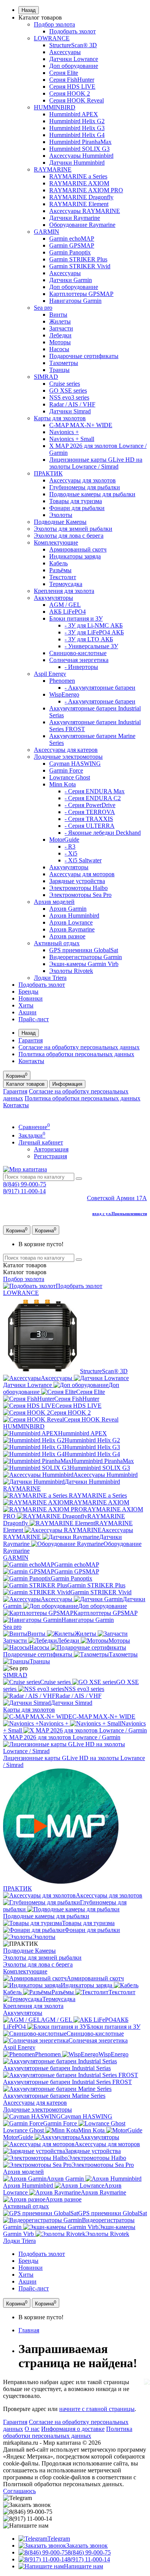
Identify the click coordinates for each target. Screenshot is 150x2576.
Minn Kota (62, 784)
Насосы (59, 349)
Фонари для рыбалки (77, 508)
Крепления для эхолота (64, 591)
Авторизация (51, 1149)
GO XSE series (68, 391)
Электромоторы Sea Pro (80, 895)
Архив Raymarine (72, 929)
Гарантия (31, 1040)
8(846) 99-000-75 (25, 1184)
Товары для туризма (76, 501)
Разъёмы (60, 570)
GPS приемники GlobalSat (84, 950)
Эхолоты (61, 515)
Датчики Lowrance (74, 59)
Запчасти (61, 328)
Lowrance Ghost (70, 777)
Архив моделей (54, 902)
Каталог (25, 1272)
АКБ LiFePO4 (67, 612)
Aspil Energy (50, 674)
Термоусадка (66, 584)
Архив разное (67, 936)
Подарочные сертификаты (84, 356)
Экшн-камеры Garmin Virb (84, 964)
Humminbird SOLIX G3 (79, 149)
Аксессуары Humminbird (81, 156)
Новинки (31, 998)
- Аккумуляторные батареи (100, 688)
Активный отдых (57, 943)
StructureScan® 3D (73, 45)
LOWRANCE (52, 38)
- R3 (70, 846)
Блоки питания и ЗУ (76, 618)
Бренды (28, 992)
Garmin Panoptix (70, 252)
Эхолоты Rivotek (71, 971)
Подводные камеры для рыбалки (92, 494)
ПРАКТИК (48, 473)
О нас (32, 2429)
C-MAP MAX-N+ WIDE (81, 425)
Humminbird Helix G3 (77, 128)
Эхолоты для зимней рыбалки (73, 529)
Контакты (31, 1061)
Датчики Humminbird (77, 163)
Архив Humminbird (74, 916)
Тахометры (64, 363)
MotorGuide (64, 840)
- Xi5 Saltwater (83, 860)
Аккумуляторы (53, 598)
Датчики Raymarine (75, 218)
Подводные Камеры (60, 522)
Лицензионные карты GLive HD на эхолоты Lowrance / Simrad (96, 463)
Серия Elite (64, 73)
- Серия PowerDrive (90, 805)
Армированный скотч (78, 549)
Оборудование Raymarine (82, 225)
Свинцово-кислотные (78, 653)
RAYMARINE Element (79, 204)
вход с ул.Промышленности (120, 1214)
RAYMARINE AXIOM (79, 183)
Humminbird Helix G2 (77, 121)
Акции (27, 1012)
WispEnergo (64, 694)
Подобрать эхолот (72, 31)
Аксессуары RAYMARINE (85, 211)
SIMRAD (46, 377)
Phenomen (62, 681)
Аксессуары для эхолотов (82, 480)
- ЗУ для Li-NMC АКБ (94, 625)
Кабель (58, 563)
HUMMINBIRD (55, 107)
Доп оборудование (74, 66)
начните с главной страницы (97, 2409)
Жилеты (60, 321)
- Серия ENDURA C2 (93, 798)
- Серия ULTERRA (90, 826)
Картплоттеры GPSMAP (81, 294)
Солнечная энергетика (79, 660)
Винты (58, 315)
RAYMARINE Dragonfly (81, 197)
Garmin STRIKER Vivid (80, 266)
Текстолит (63, 577)
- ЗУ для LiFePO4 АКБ (94, 632)
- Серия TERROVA (90, 812)
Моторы (60, 342)
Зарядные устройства (77, 881)
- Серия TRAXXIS (89, 819)
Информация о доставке (73, 2429)
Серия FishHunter (72, 80)
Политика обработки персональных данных (76, 1054)
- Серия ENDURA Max (95, 791)
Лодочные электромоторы (68, 757)
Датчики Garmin (71, 280)
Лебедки (60, 335)
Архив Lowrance (71, 922)
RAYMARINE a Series (78, 176)
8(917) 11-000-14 (24, 1191)
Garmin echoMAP (72, 239)
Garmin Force (66, 770)
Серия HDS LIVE (72, 87)
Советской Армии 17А (117, 1198)
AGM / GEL (65, 605)
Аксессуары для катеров (66, 750)
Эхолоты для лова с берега (69, 536)
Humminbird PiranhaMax (80, 142)
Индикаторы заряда (75, 556)
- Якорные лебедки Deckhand (103, 833)
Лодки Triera (50, 978)
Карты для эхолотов (60, 418)
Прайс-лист (34, 1019)
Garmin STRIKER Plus (78, 259)
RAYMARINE (53, 169)
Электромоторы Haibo (78, 888)
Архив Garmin (68, 909)
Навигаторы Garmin (75, 301)
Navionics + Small (72, 439)
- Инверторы (81, 667)
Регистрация (50, 1156)
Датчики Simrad (70, 411)
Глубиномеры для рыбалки (85, 487)
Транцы (59, 370)
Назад (29, 10)
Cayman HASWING (75, 764)
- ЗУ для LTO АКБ (89, 639)
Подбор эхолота (54, 24)
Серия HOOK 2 (70, 93)
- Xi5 (71, 853)
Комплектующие (56, 542)
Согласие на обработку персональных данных (79, 1047)
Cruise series (65, 384)
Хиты (26, 1005)
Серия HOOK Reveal (77, 100)
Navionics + (64, 432)
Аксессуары (65, 52)
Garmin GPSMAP (72, 245)
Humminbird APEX (74, 114)
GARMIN (47, 232)
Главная (29, 2330)
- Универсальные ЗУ (91, 646)
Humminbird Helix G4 (77, 135)
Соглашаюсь (19, 2491)
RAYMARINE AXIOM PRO (86, 190)
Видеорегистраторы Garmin (86, 957)
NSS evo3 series (69, 397)
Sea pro (43, 308)
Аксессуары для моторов (82, 874)
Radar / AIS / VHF (72, 404)
